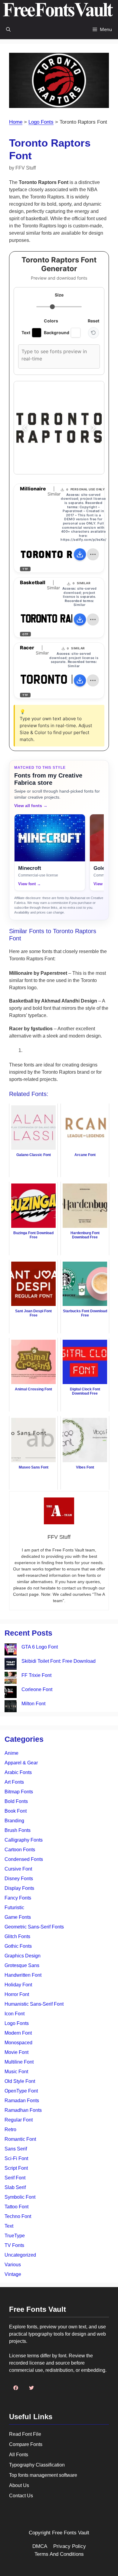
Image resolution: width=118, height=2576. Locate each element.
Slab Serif (15, 2187)
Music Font (16, 2072)
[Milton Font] (11, 1707)
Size (59, 295)
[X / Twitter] (31, 2388)
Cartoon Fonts (20, 1850)
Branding (14, 1821)
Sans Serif (16, 2149)
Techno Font (18, 2216)
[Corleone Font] (11, 1693)
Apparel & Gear (21, 1763)
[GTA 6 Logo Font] (11, 1651)
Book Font (16, 1811)
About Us (19, 2485)
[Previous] (25, 428)
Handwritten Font (23, 1975)
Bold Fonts (16, 1801)
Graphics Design (23, 1956)
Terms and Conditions (59, 2554)
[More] (93, 554)
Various (13, 2265)
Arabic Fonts (18, 1772)
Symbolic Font (20, 2197)
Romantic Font (20, 2139)
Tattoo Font (16, 2207)
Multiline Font (19, 2062)
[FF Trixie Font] (11, 1679)
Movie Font (16, 2052)
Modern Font (18, 2033)
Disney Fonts (19, 1879)
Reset (93, 321)
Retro (10, 2129)
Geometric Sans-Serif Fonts (34, 1927)
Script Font (16, 2168)
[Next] (93, 428)
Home (16, 122)
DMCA (40, 2546)
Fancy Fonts (18, 1898)
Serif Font (15, 2178)
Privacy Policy (70, 2546)
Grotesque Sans (22, 1965)
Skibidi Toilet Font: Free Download (59, 1661)
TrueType (15, 2236)
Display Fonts (19, 1888)
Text (9, 2226)
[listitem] (50, 852)
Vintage (13, 2274)
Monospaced (18, 2043)
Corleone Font (37, 1689)
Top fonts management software (43, 2475)
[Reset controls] (93, 333)
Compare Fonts (26, 2444)
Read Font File (25, 2434)
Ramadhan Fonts (23, 2110)
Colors (51, 321)
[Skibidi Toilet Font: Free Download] (11, 1665)
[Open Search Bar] (8, 29)
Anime (11, 1753)
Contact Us (21, 2496)
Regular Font (19, 2120)
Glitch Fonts (17, 1936)
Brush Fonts (18, 1830)
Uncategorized (20, 2255)
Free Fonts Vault (71, 2533)
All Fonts (19, 2455)
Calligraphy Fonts (24, 1840)
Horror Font (17, 1994)
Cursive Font (18, 1869)
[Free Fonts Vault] (58, 10)
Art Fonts (14, 1782)
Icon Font (15, 2014)
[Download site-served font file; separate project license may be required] (80, 554)
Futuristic (14, 1907)
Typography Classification (37, 2465)
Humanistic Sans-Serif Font (34, 2004)
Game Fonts (18, 1917)
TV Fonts (14, 2245)
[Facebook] (16, 2388)
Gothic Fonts (18, 1946)
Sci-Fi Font (16, 2158)
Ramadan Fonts (22, 2101)
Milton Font (33, 1704)
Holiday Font (18, 1985)
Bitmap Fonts (19, 1792)
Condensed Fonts (24, 1859)
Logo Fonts (41, 122)
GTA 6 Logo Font (40, 1647)
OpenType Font (21, 2091)
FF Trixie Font (36, 1675)
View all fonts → (31, 806)
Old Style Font (20, 2081)
